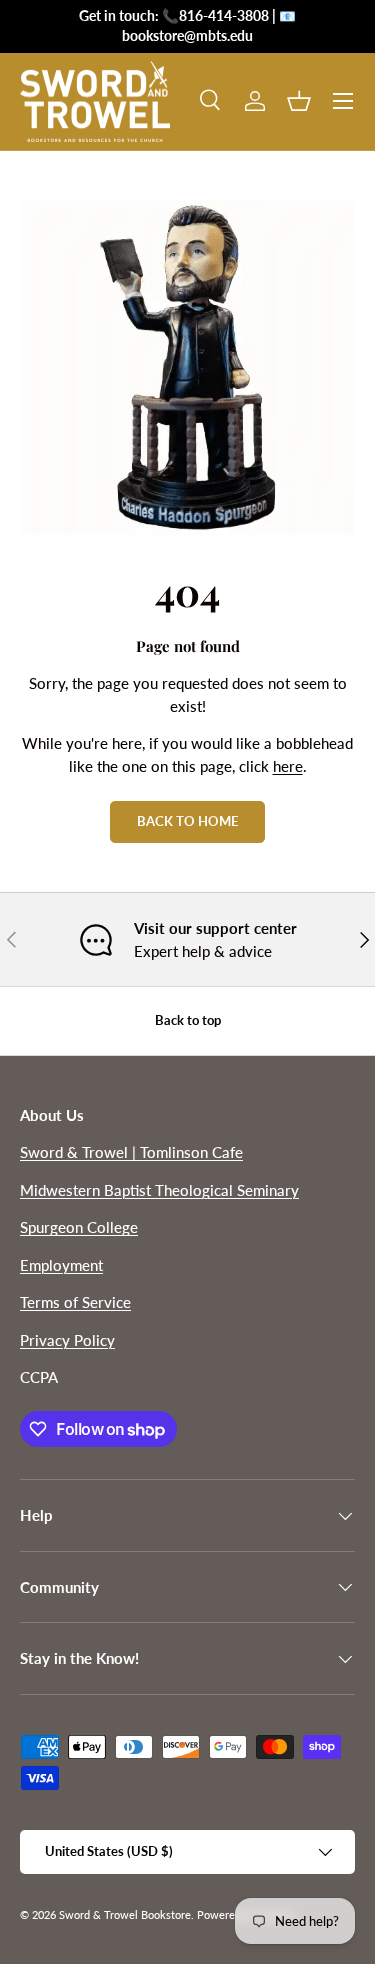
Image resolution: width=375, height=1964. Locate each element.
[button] (299, 101)
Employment (61, 1265)
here (288, 766)
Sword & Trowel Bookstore (125, 1914)
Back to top (188, 1020)
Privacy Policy (67, 1340)
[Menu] (343, 101)
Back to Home (187, 821)
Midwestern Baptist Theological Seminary (159, 1190)
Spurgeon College (79, 1227)
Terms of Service (75, 1302)
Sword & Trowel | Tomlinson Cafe (131, 1152)
